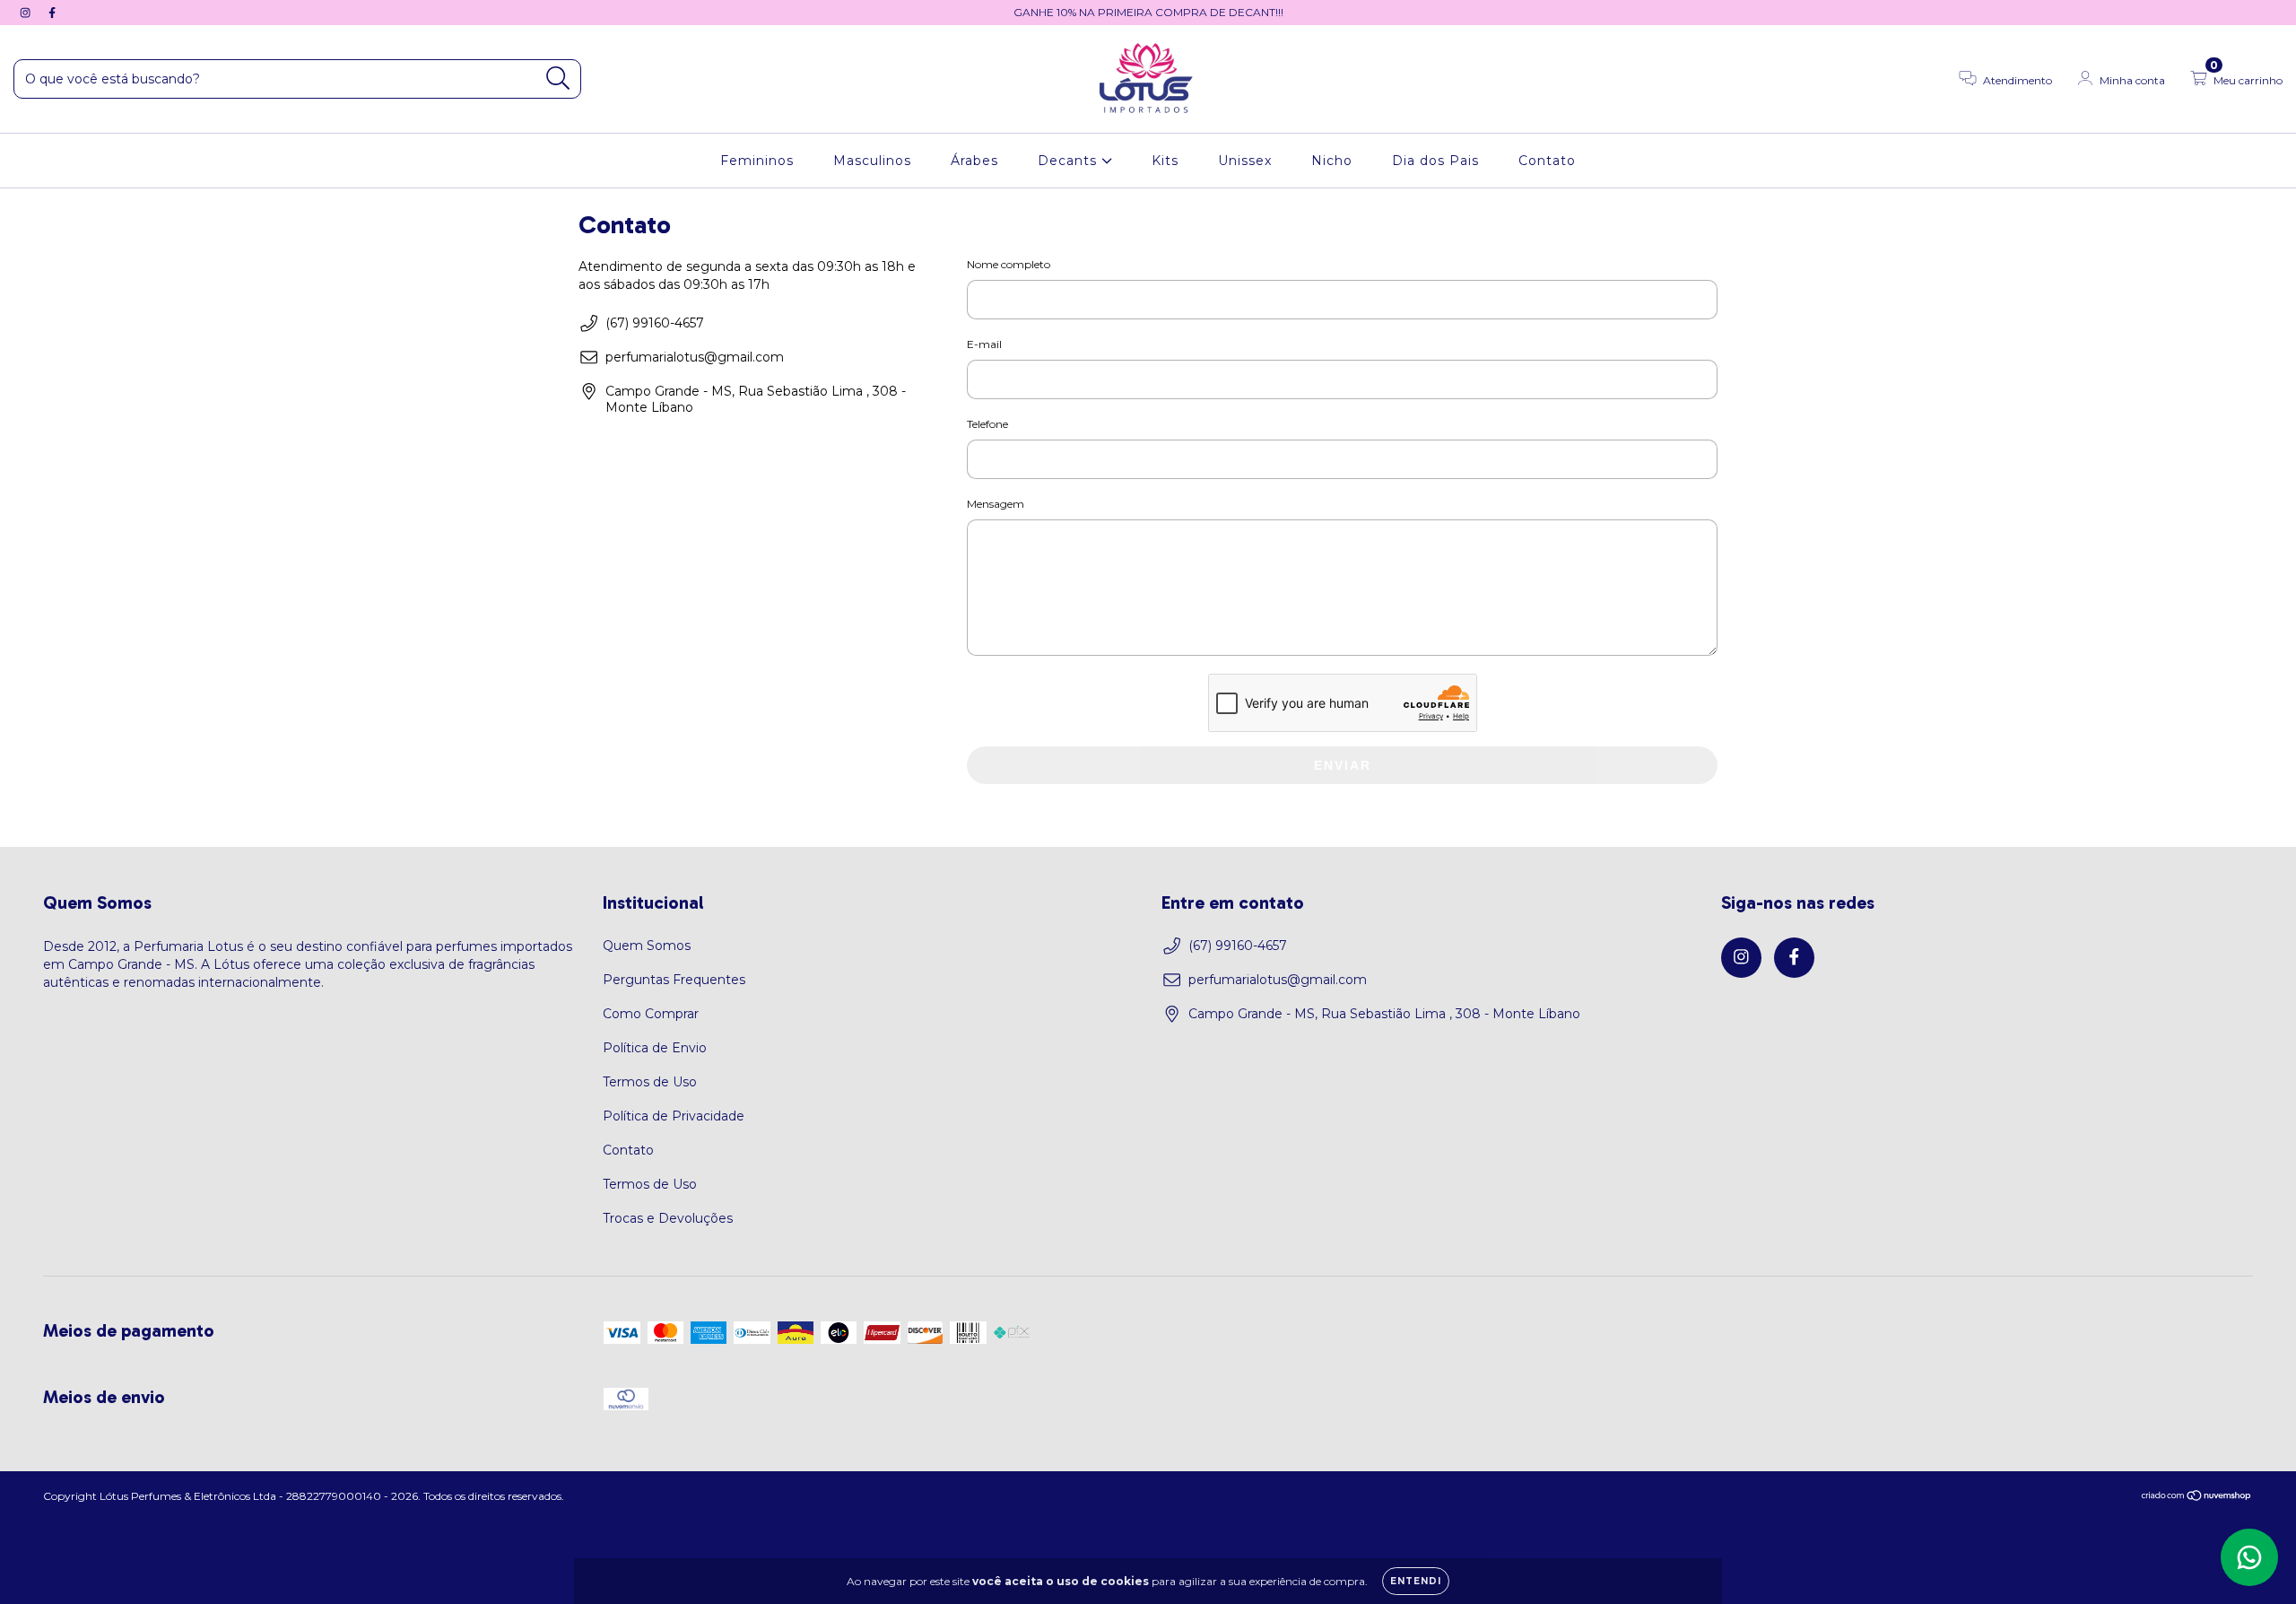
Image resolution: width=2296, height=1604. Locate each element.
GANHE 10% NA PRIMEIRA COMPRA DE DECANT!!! (1148, 12)
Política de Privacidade (674, 1116)
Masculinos (872, 161)
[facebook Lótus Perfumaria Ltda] (52, 13)
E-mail (984, 344)
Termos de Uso (650, 1082)
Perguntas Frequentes (674, 980)
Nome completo (1009, 264)
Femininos (757, 161)
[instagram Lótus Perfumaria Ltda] (27, 13)
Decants (1070, 161)
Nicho (1332, 161)
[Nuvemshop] (2197, 1498)
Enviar (1343, 765)
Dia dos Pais (1435, 161)
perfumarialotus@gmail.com (695, 357)
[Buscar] (558, 78)
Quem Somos (647, 946)
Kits (1165, 161)
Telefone (987, 424)
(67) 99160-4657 (655, 323)
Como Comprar (651, 1014)
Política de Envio (655, 1048)
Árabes (974, 161)
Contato (1547, 161)
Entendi (1416, 1581)
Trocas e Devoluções (668, 1218)
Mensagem (996, 504)
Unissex (1245, 161)
